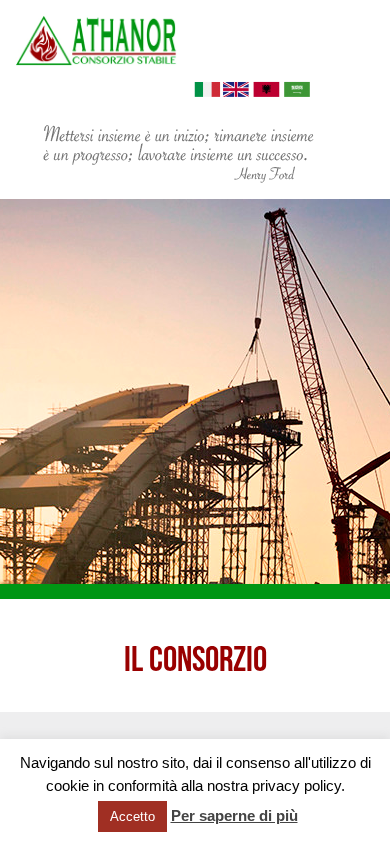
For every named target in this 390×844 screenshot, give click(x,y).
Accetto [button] (132, 816)
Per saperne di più (234, 815)
